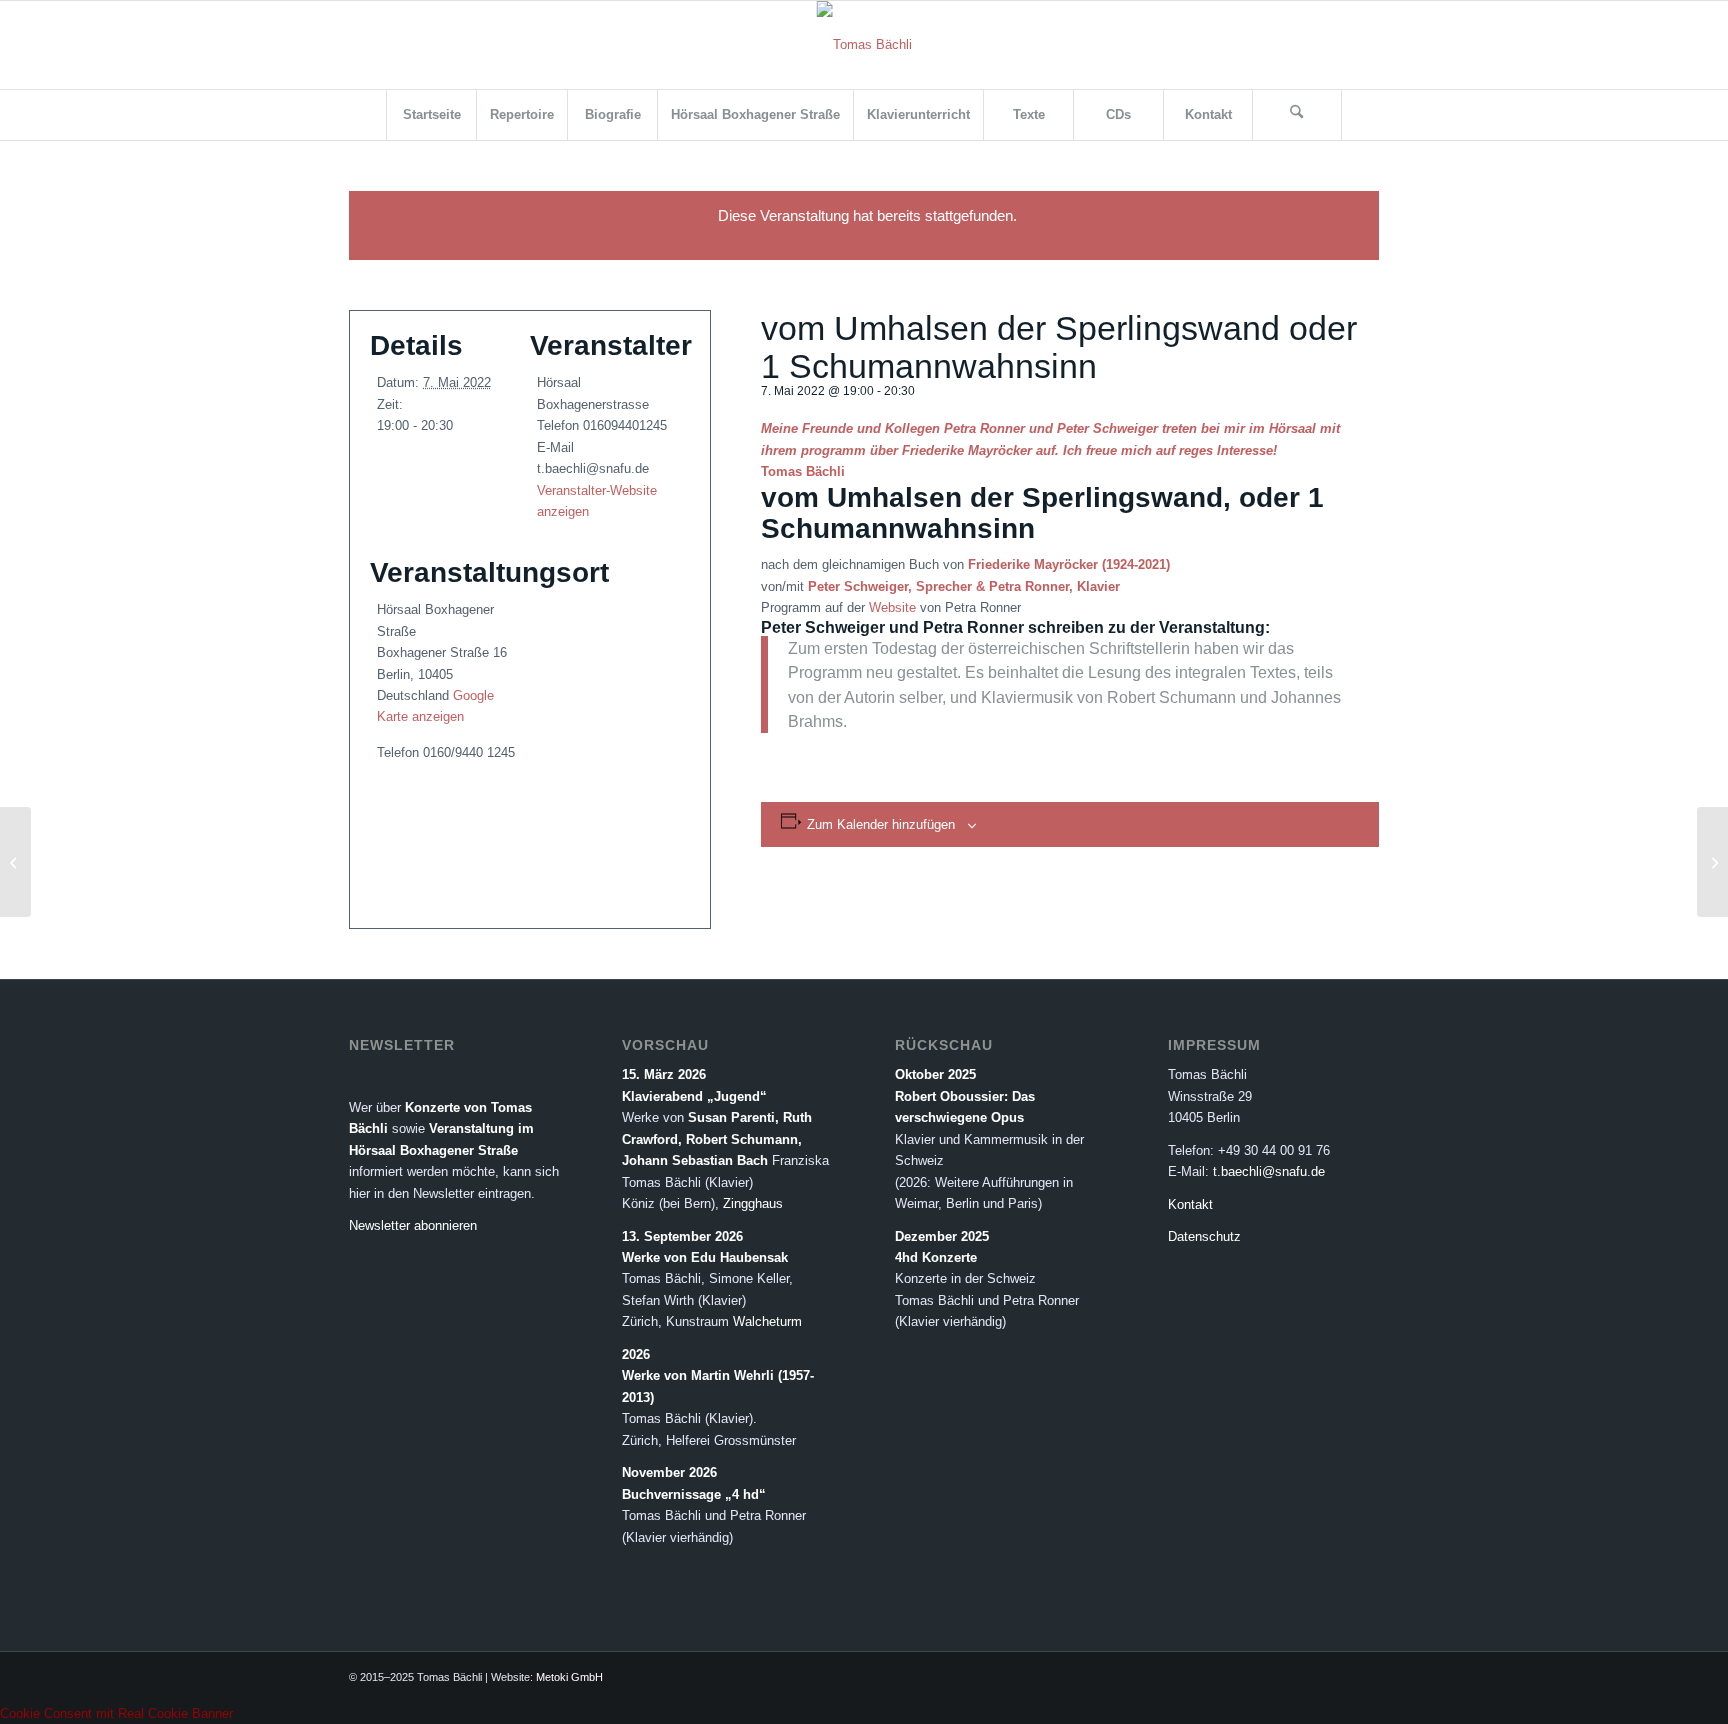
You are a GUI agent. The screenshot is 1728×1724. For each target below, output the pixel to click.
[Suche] (1297, 115)
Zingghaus (753, 1203)
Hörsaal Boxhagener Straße (433, 1150)
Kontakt (1190, 1204)
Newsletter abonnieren (413, 1225)
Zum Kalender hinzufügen (881, 824)
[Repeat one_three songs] (15, 862)
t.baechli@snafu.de (1269, 1171)
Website (892, 607)
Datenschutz (1204, 1236)
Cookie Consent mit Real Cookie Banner (116, 1713)
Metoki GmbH (569, 1677)
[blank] (864, 45)
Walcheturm (767, 1321)
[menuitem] (431, 115)
